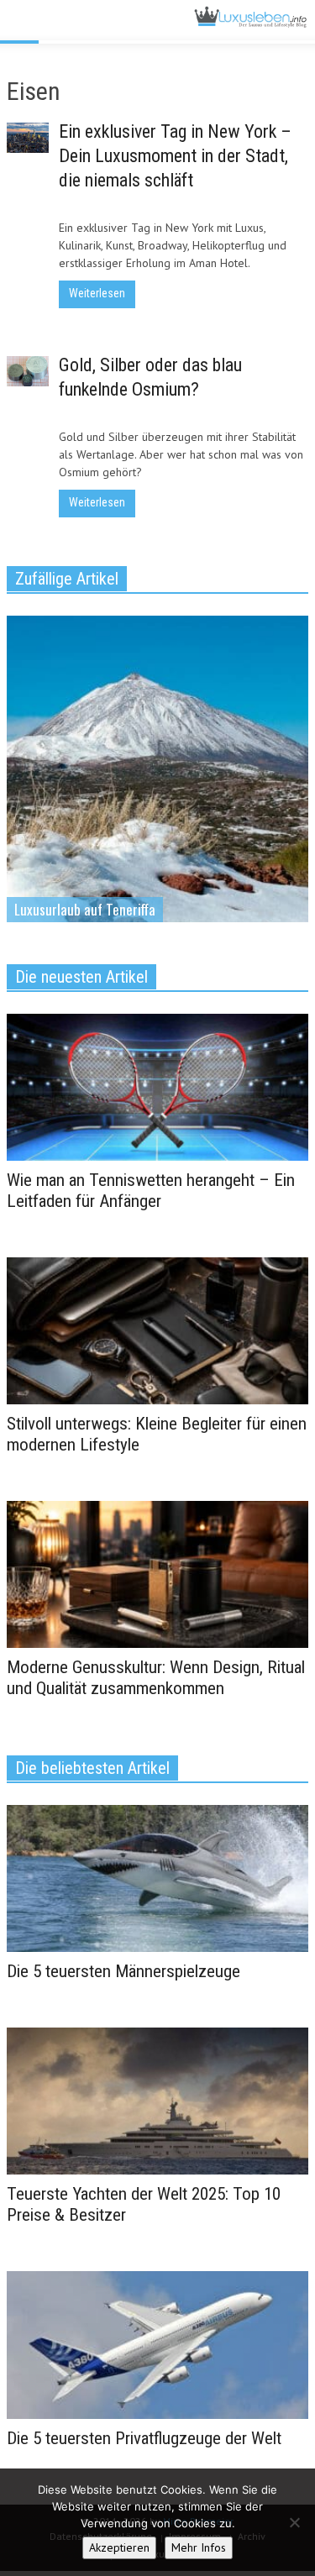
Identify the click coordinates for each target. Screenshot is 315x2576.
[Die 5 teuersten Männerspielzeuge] (157, 1877)
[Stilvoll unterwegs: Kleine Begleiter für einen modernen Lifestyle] (157, 1330)
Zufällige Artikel (67, 579)
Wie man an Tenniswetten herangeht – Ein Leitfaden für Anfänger (151, 1191)
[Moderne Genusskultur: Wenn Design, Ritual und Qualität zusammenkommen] (157, 1573)
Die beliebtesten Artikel (92, 1768)
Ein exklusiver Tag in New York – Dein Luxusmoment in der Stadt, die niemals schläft (175, 156)
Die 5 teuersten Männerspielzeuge (123, 1971)
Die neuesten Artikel (81, 977)
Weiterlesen (97, 293)
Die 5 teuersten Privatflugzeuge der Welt (144, 2438)
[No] (294, 2522)
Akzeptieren (119, 2547)
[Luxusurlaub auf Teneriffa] (157, 802)
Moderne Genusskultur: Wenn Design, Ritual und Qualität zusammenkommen (156, 1678)
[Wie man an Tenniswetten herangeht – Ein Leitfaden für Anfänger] (157, 1086)
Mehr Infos (199, 2547)
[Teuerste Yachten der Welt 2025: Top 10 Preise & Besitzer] (157, 2100)
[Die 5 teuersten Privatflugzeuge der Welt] (157, 2344)
